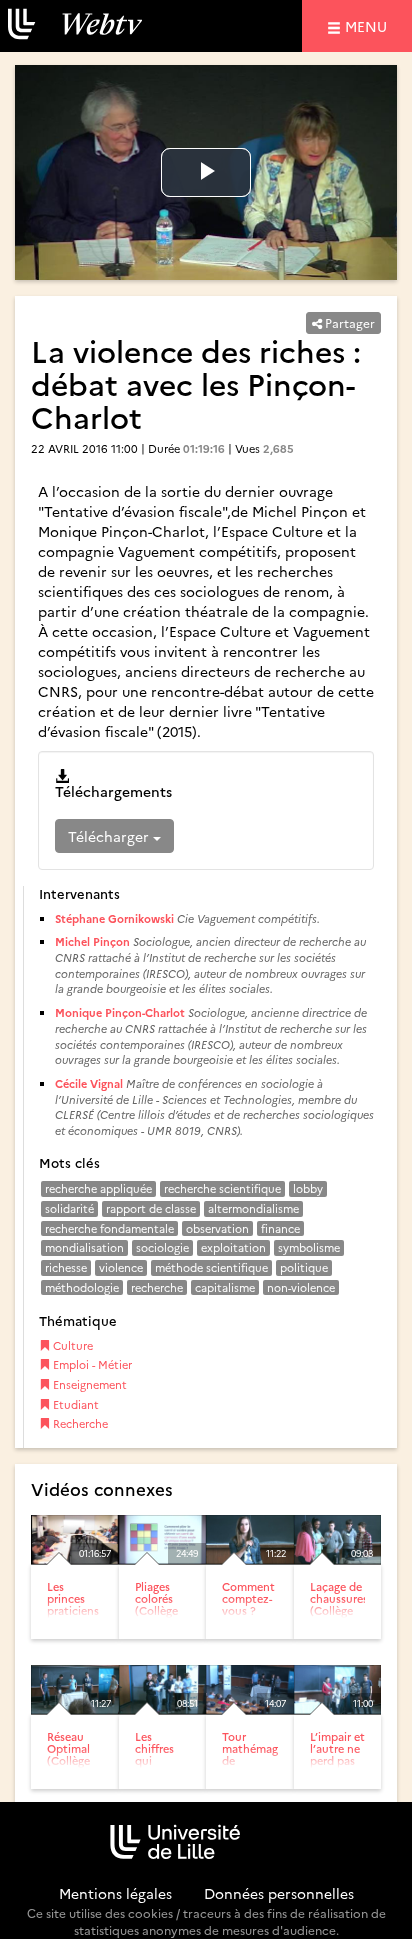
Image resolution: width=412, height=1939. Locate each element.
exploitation (233, 1247)
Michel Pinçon (92, 941)
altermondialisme (253, 1208)
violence (121, 1267)
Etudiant (74, 1404)
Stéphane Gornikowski (116, 918)
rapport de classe (151, 1208)
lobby (308, 1188)
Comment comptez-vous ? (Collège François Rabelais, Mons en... (249, 1623)
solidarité (69, 1208)
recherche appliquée (98, 1188)
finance (280, 1228)
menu (369, 25)
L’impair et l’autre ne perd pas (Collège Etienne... (337, 1760)
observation (217, 1228)
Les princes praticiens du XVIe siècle (73, 1610)
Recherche (79, 1423)
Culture (71, 1345)
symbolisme (309, 1247)
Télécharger (110, 836)
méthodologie (82, 1287)
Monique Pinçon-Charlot (120, 1012)
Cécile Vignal (89, 1083)
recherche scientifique (222, 1188)
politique (304, 1267)
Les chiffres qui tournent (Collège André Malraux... (160, 1773)
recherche (157, 1287)
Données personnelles (279, 1893)
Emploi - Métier (91, 1364)
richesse (66, 1267)
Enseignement (88, 1384)
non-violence (301, 1287)
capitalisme (225, 1287)
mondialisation (84, 1247)
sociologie (162, 1247)
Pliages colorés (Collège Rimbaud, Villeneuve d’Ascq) (162, 1616)
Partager (348, 322)
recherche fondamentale (109, 1228)
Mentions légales (115, 1893)
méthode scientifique (211, 1267)
